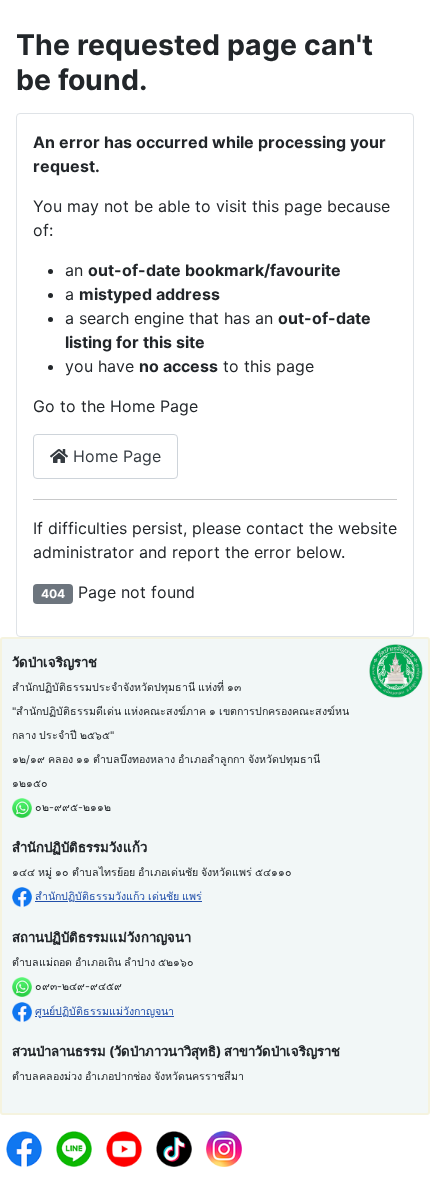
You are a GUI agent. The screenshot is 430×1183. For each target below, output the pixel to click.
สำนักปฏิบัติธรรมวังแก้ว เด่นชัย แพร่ (118, 896)
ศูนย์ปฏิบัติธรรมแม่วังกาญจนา (104, 1011)
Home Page (114, 456)
